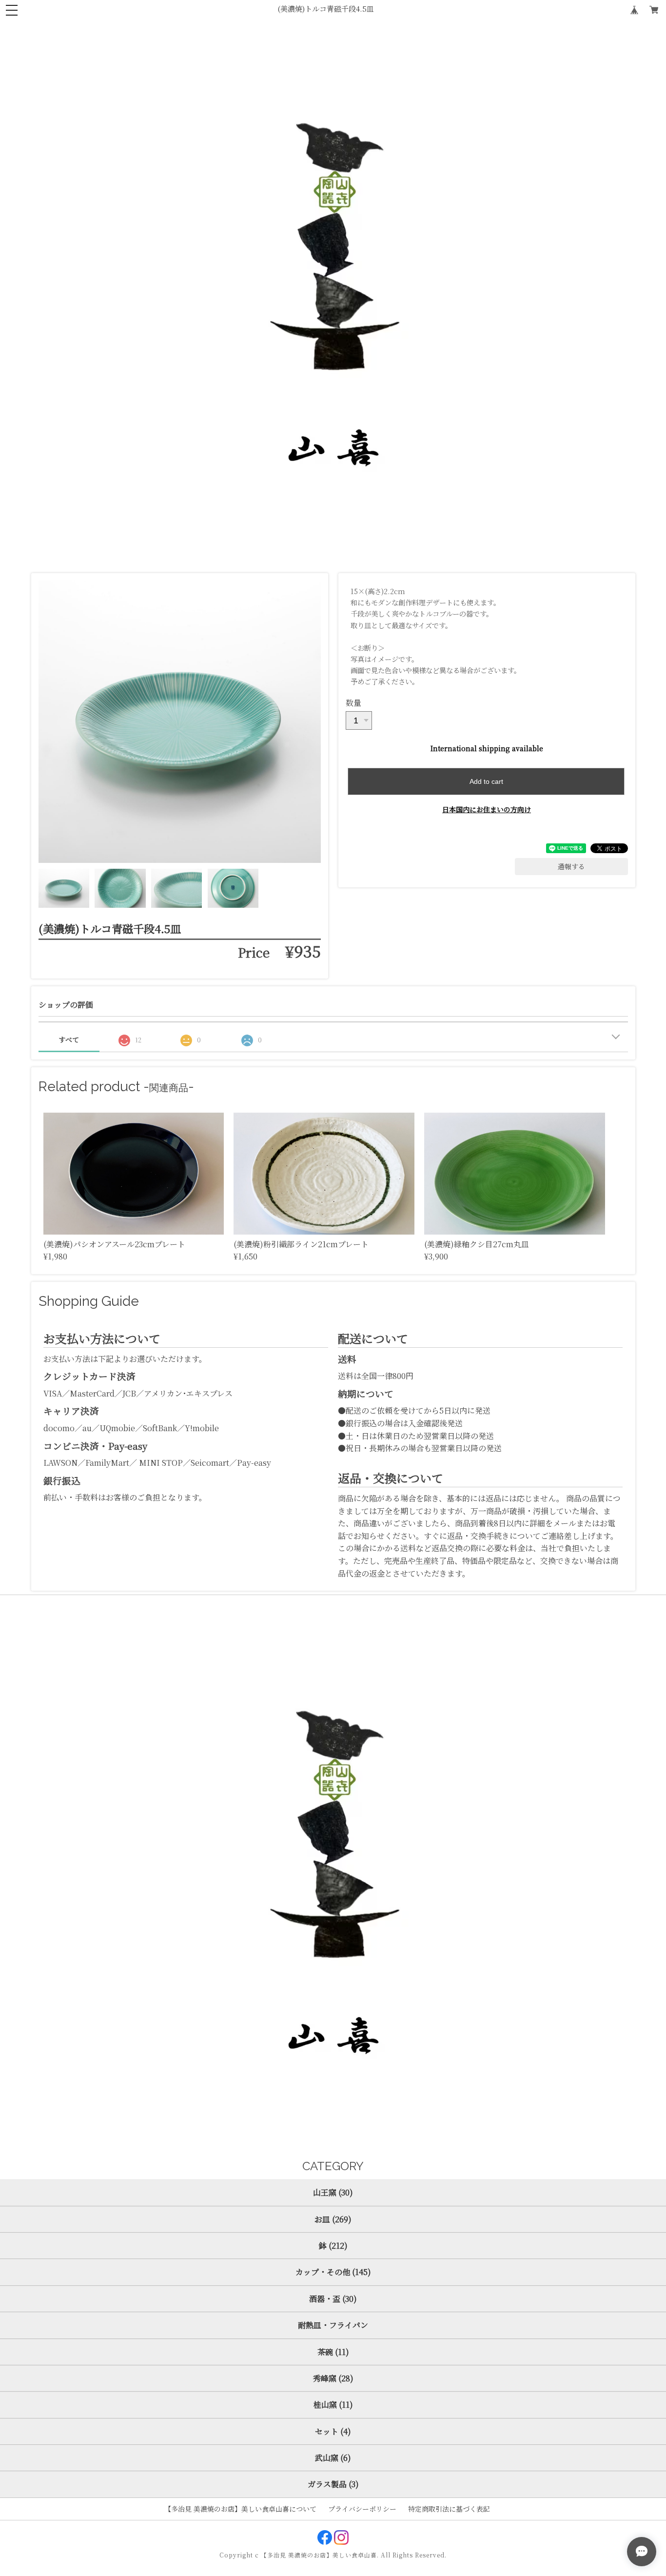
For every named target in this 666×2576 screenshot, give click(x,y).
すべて (69, 1039)
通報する (571, 866)
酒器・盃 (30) (333, 2299)
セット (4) (333, 2431)
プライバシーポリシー (362, 2509)
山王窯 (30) (333, 2192)
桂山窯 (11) (333, 2405)
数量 (353, 703)
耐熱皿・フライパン (333, 2325)
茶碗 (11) (333, 2352)
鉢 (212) (333, 2246)
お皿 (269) (333, 2219)
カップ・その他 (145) (333, 2272)
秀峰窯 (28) (333, 2378)
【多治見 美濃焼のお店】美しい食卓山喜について (240, 2509)
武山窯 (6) (333, 2458)
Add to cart (486, 781)
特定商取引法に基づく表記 (449, 2509)
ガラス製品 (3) (333, 2484)
